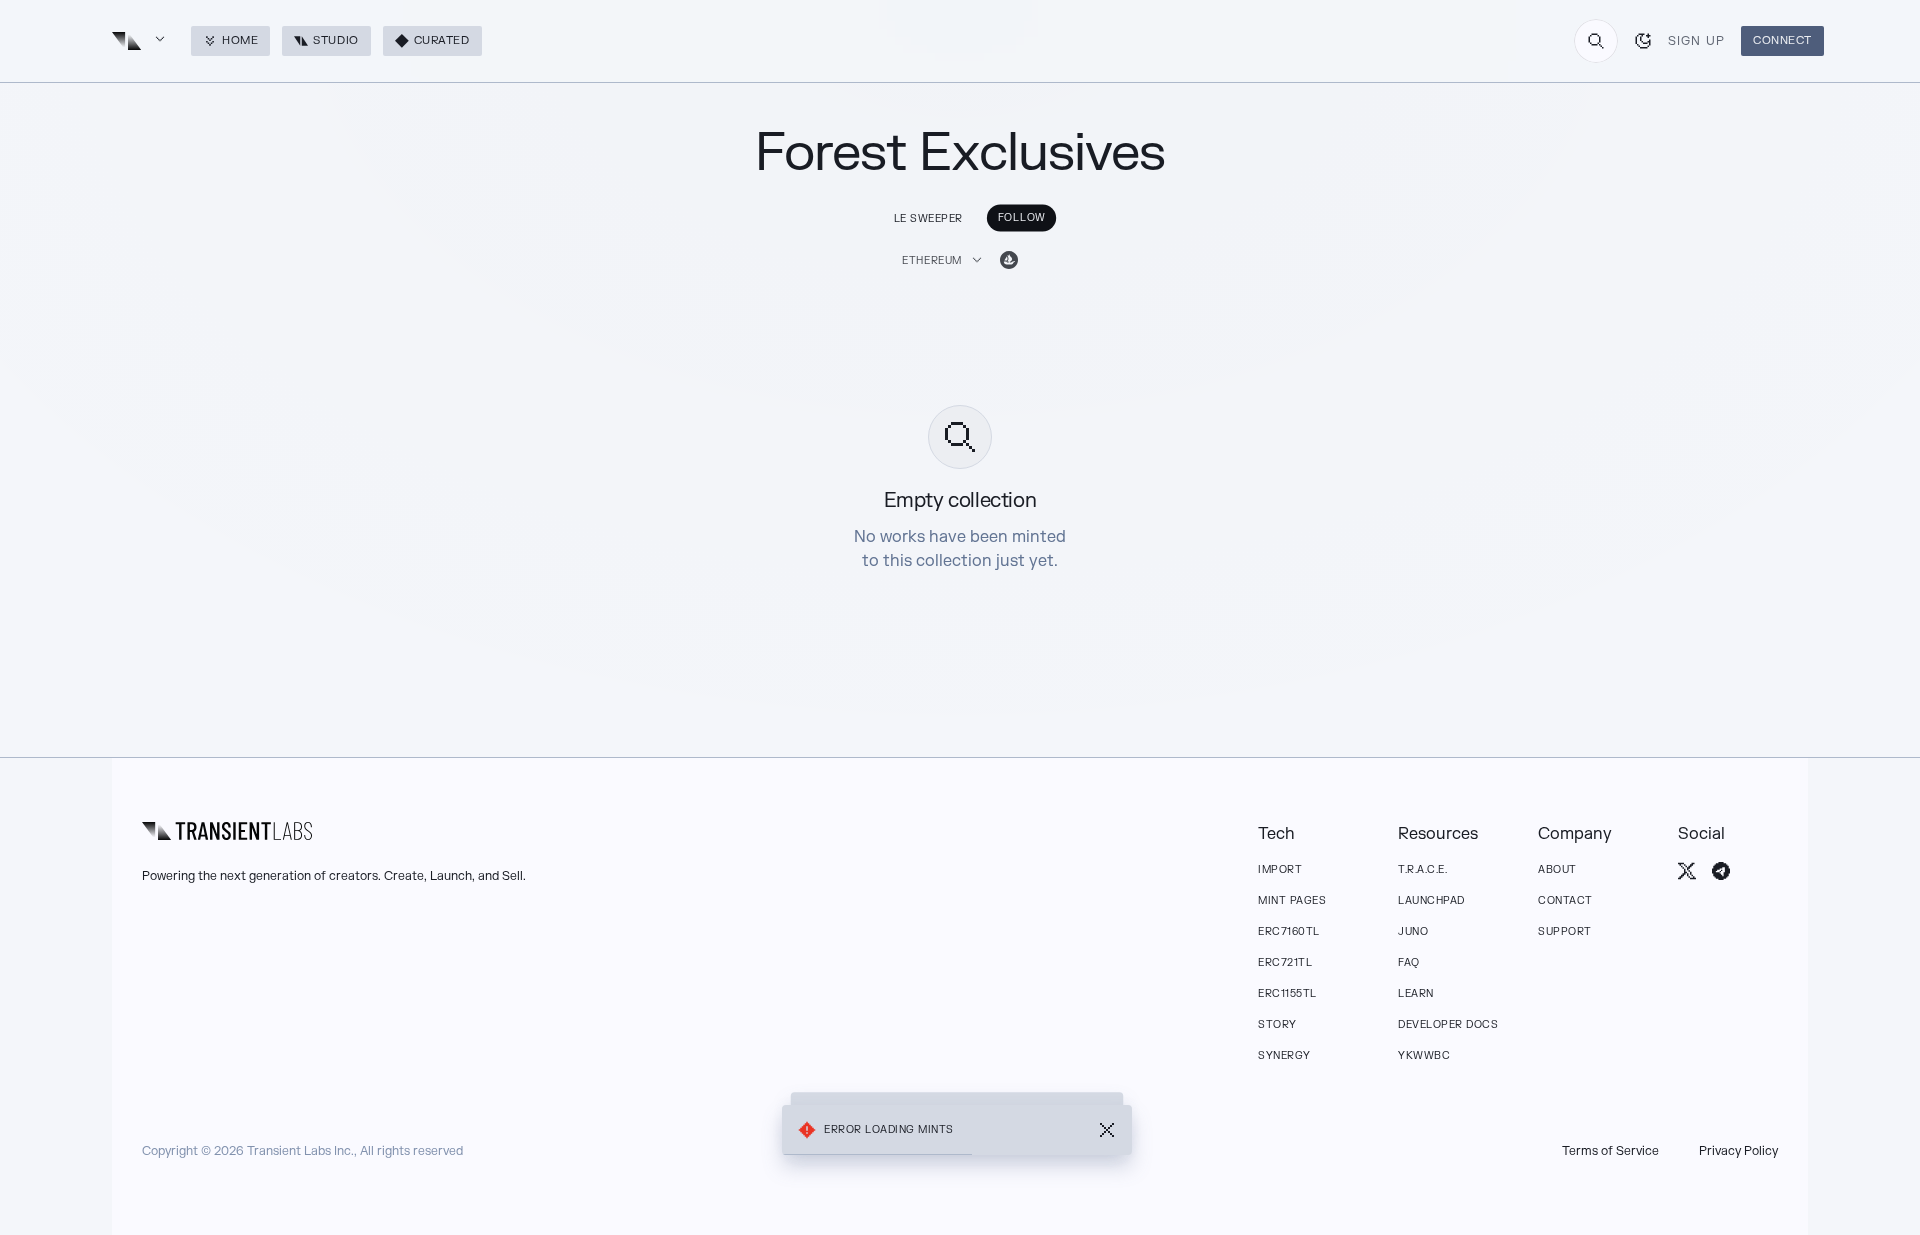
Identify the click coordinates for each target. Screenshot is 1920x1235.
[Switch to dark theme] (1643, 41)
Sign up (1696, 41)
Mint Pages (1292, 900)
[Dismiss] (1107, 1130)
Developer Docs (1448, 1024)
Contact (1565, 900)
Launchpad (1431, 900)
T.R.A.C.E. (1422, 869)
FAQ (1409, 962)
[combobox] (1596, 41)
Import (1280, 869)
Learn (1416, 993)
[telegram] (1721, 871)
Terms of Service (1610, 1151)
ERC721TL (1285, 962)
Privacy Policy (1738, 1151)
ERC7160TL (1289, 931)
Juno (1413, 931)
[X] (1687, 871)
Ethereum (932, 260)
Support (1565, 931)
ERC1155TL (1287, 993)
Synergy (1284, 1055)
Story (1277, 1024)
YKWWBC (1424, 1055)
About (1557, 869)
